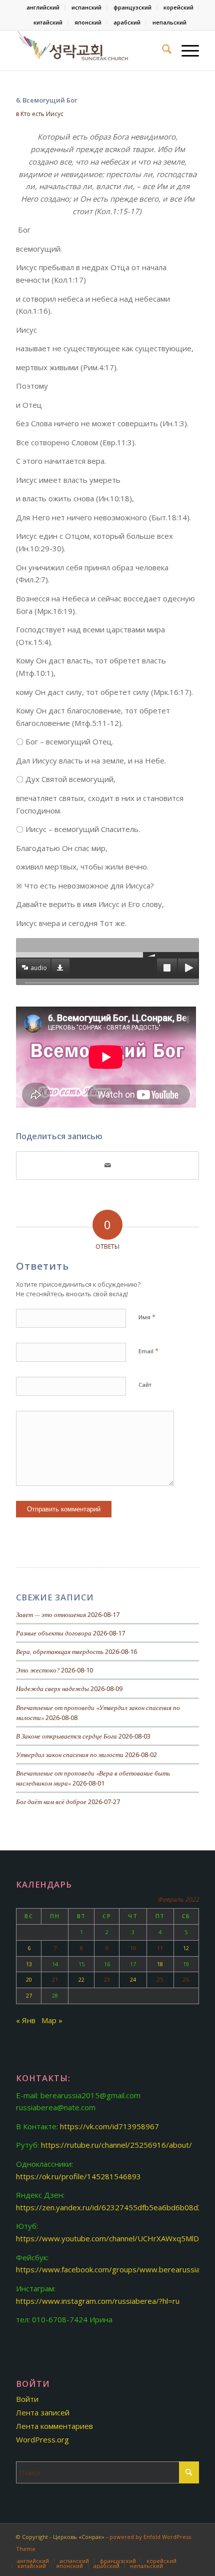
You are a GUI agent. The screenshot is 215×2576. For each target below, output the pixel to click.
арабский (127, 22)
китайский (48, 22)
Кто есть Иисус (42, 114)
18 (160, 1964)
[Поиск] (162, 51)
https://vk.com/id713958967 (109, 2126)
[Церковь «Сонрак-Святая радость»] (89, 51)
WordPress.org (42, 2439)
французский (132, 7)
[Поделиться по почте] (107, 1165)
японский (88, 22)
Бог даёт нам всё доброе (51, 1801)
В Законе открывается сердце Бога (66, 1736)
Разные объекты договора (54, 1633)
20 (29, 1979)
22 (81, 1979)
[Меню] (185, 51)
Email (148, 1351)
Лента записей (43, 2412)
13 (29, 1964)
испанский (86, 7)
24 (133, 1979)
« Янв (26, 2020)
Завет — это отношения (51, 1614)
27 (29, 1995)
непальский (169, 22)
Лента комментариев (54, 2426)
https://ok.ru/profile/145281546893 (78, 2176)
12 (186, 1948)
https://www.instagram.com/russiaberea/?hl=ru (98, 2301)
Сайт (145, 1385)
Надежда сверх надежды (52, 1688)
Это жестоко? (38, 1670)
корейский (178, 7)
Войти (27, 2399)
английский (43, 7)
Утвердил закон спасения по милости (70, 1754)
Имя (147, 1317)
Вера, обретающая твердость (60, 1651)
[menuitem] (43, 8)
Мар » (52, 2020)
